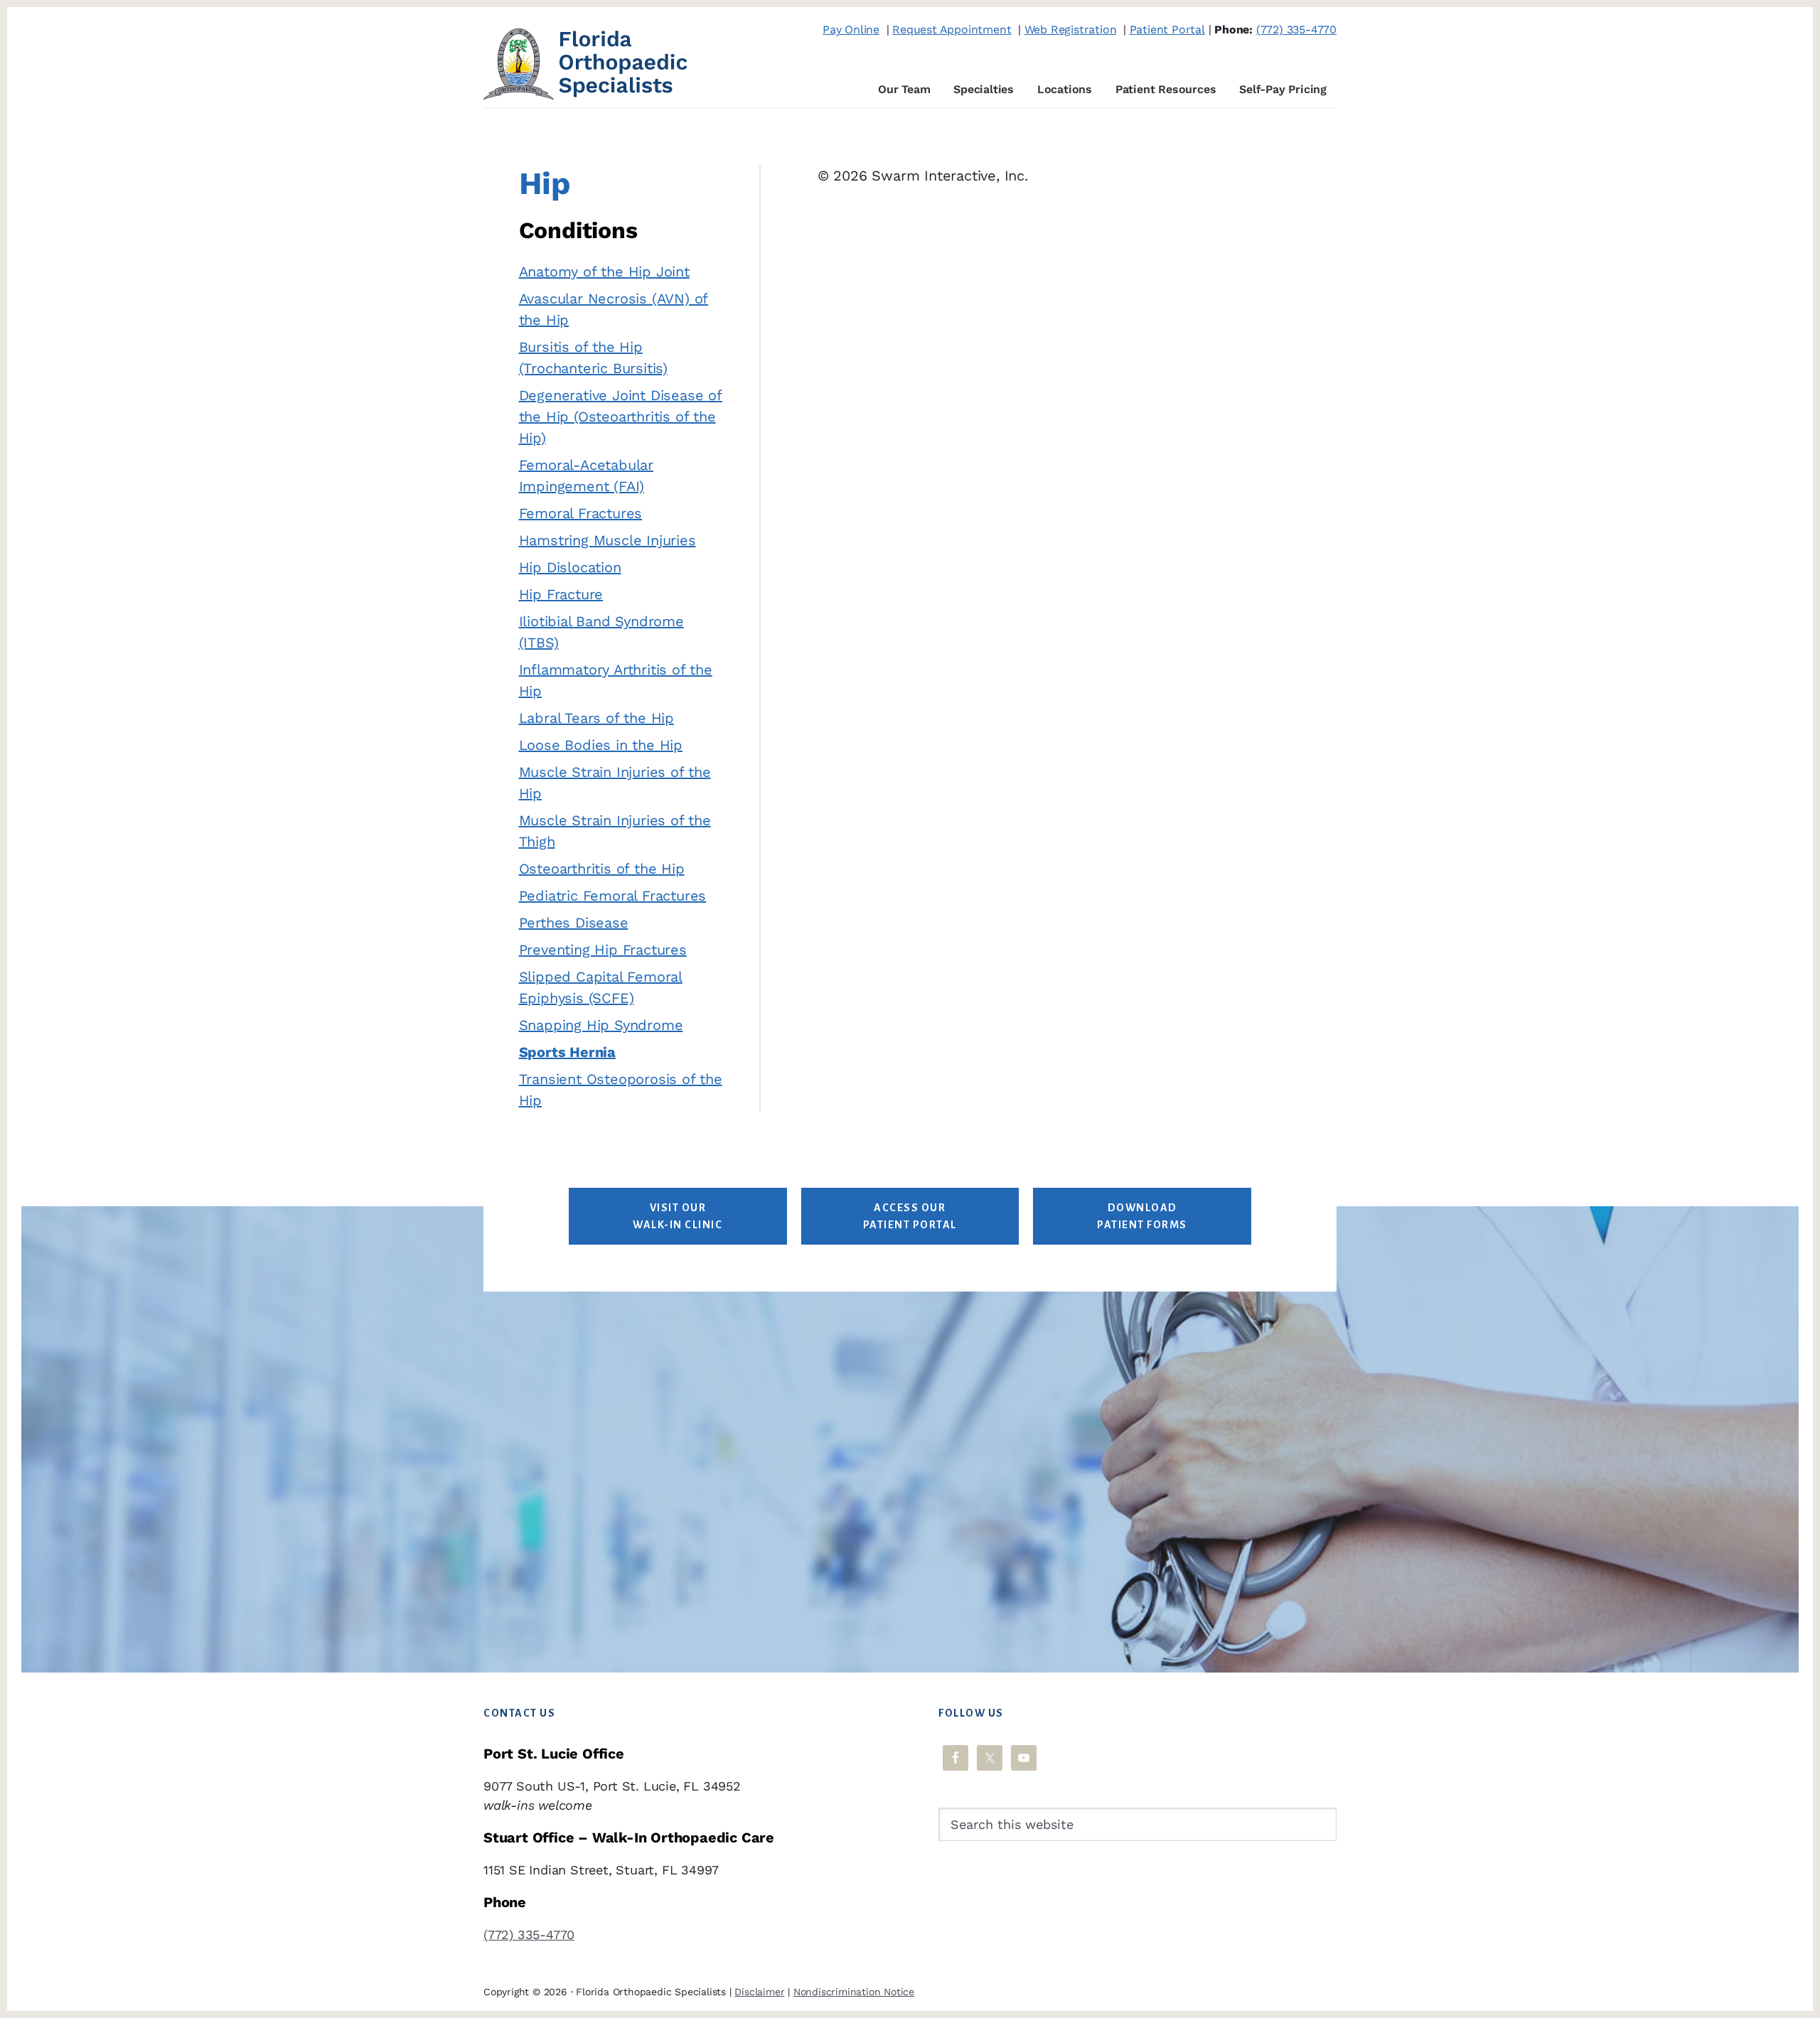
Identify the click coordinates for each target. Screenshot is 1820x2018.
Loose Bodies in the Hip (601, 745)
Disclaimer (759, 1992)
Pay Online (851, 29)
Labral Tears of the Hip (596, 718)
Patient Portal (1167, 29)
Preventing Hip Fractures (603, 950)
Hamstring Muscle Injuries (607, 540)
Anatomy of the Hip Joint (604, 272)
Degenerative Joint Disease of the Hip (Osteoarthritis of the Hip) (621, 417)
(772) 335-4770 (1296, 29)
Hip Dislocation (570, 567)
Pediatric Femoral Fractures (613, 896)
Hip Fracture (561, 594)
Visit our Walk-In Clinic (678, 1216)
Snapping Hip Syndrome (601, 1025)
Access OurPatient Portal (910, 1216)
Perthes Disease (574, 923)
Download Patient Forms (1142, 1216)
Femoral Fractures (581, 513)
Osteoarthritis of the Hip (602, 869)
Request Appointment (952, 29)
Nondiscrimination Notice (854, 1992)
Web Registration (1071, 29)
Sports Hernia (567, 1052)
